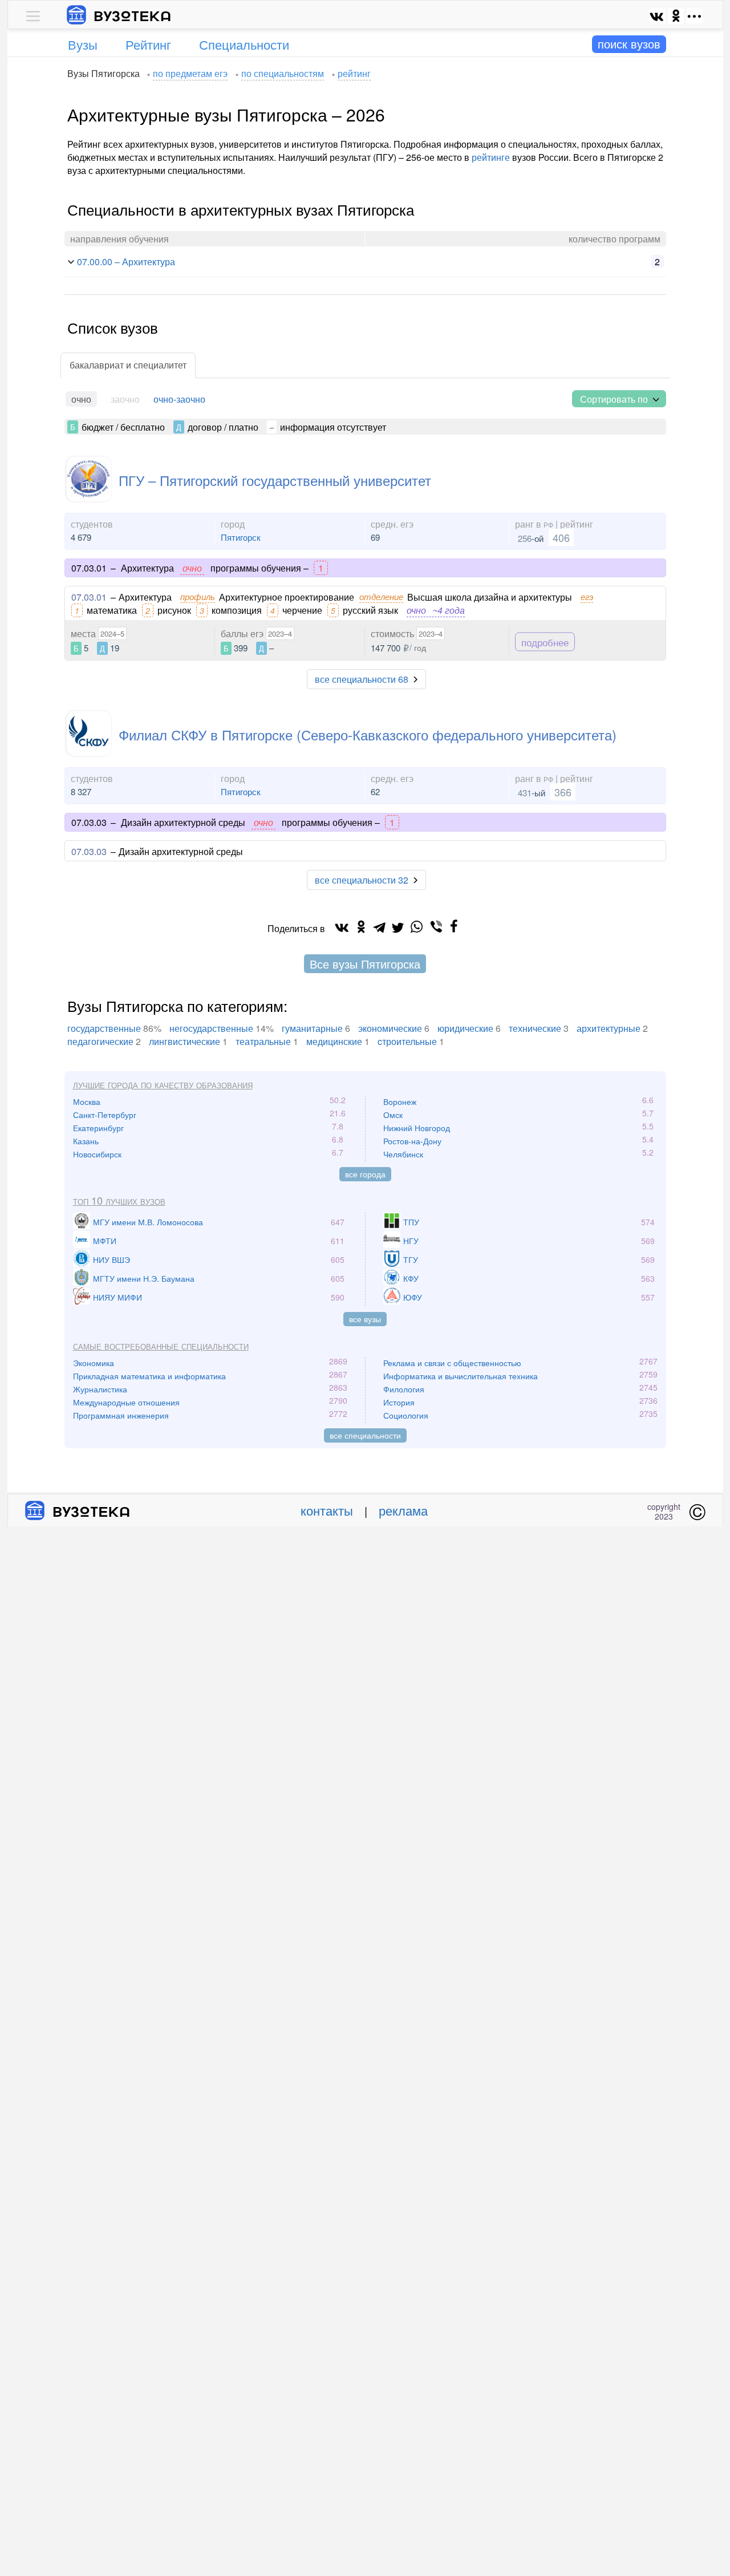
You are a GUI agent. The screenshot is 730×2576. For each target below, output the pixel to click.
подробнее (545, 641)
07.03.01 (89, 597)
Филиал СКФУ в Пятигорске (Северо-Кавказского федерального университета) (368, 734)
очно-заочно (179, 399)
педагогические (100, 1041)
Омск (393, 1115)
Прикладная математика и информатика (149, 1376)
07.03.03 (89, 851)
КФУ (411, 1278)
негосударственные (211, 1028)
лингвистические (184, 1041)
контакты (327, 1510)
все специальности (365, 1435)
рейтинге (491, 157)
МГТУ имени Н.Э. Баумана (144, 1278)
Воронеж (400, 1101)
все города (365, 1174)
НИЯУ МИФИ (117, 1297)
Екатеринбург (98, 1128)
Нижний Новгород (417, 1128)
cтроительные (407, 1041)
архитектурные (609, 1028)
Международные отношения (126, 1402)
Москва (87, 1101)
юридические (465, 1028)
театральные (263, 1041)
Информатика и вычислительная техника (461, 1376)
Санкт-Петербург (105, 1115)
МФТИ (105, 1241)
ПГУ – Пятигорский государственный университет (275, 480)
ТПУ (411, 1222)
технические (535, 1028)
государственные (104, 1028)
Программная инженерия (121, 1415)
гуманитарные (312, 1028)
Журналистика (100, 1389)
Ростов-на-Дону (412, 1141)
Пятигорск (241, 537)
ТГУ (411, 1259)
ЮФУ (413, 1297)
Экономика (94, 1363)
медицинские (334, 1041)
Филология (404, 1389)
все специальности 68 (362, 679)
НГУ (411, 1241)
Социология (406, 1415)
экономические (390, 1028)
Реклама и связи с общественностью (452, 1363)
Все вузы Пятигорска (365, 964)
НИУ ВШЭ (111, 1259)
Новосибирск (97, 1154)
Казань (86, 1141)
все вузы (365, 1319)
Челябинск (403, 1154)
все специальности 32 (362, 880)
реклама (403, 1510)
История (399, 1402)
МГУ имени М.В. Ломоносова (148, 1222)
